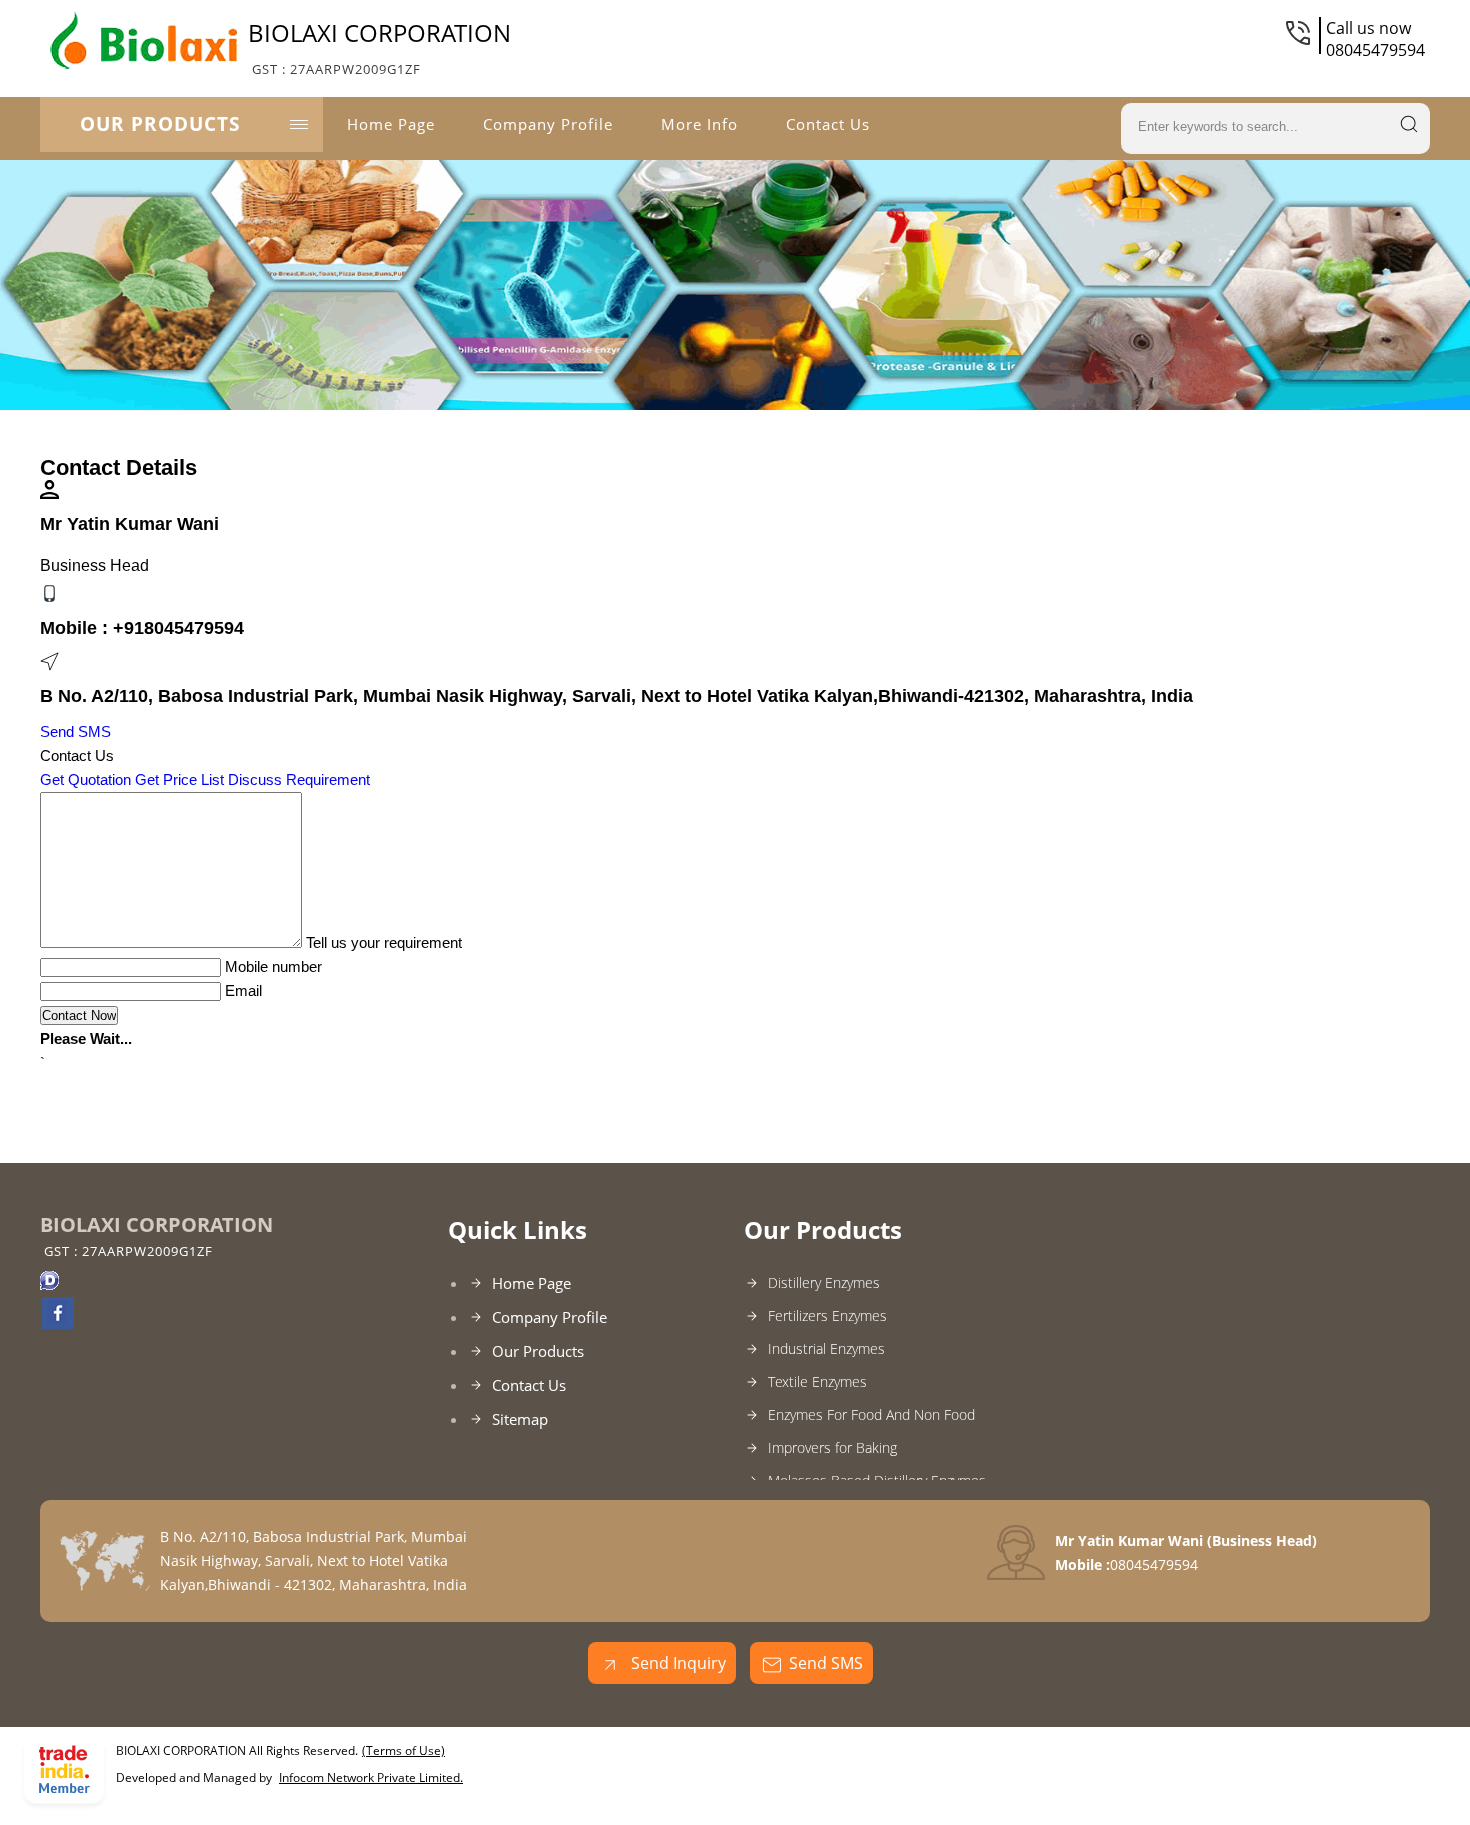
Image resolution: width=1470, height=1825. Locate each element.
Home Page (391, 124)
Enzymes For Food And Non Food (871, 1414)
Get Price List (179, 779)
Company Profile (548, 124)
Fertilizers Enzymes (827, 1315)
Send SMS (75, 731)
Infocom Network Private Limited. (371, 1777)
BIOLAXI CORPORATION (379, 47)
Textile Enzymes (817, 1381)
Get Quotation (85, 779)
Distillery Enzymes (824, 1282)
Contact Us (828, 124)
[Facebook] (58, 1323)
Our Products (160, 124)
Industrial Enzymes (826, 1348)
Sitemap (520, 1419)
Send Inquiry (676, 1663)
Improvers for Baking (832, 1447)
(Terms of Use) (403, 1750)
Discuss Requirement (299, 779)
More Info (699, 124)
